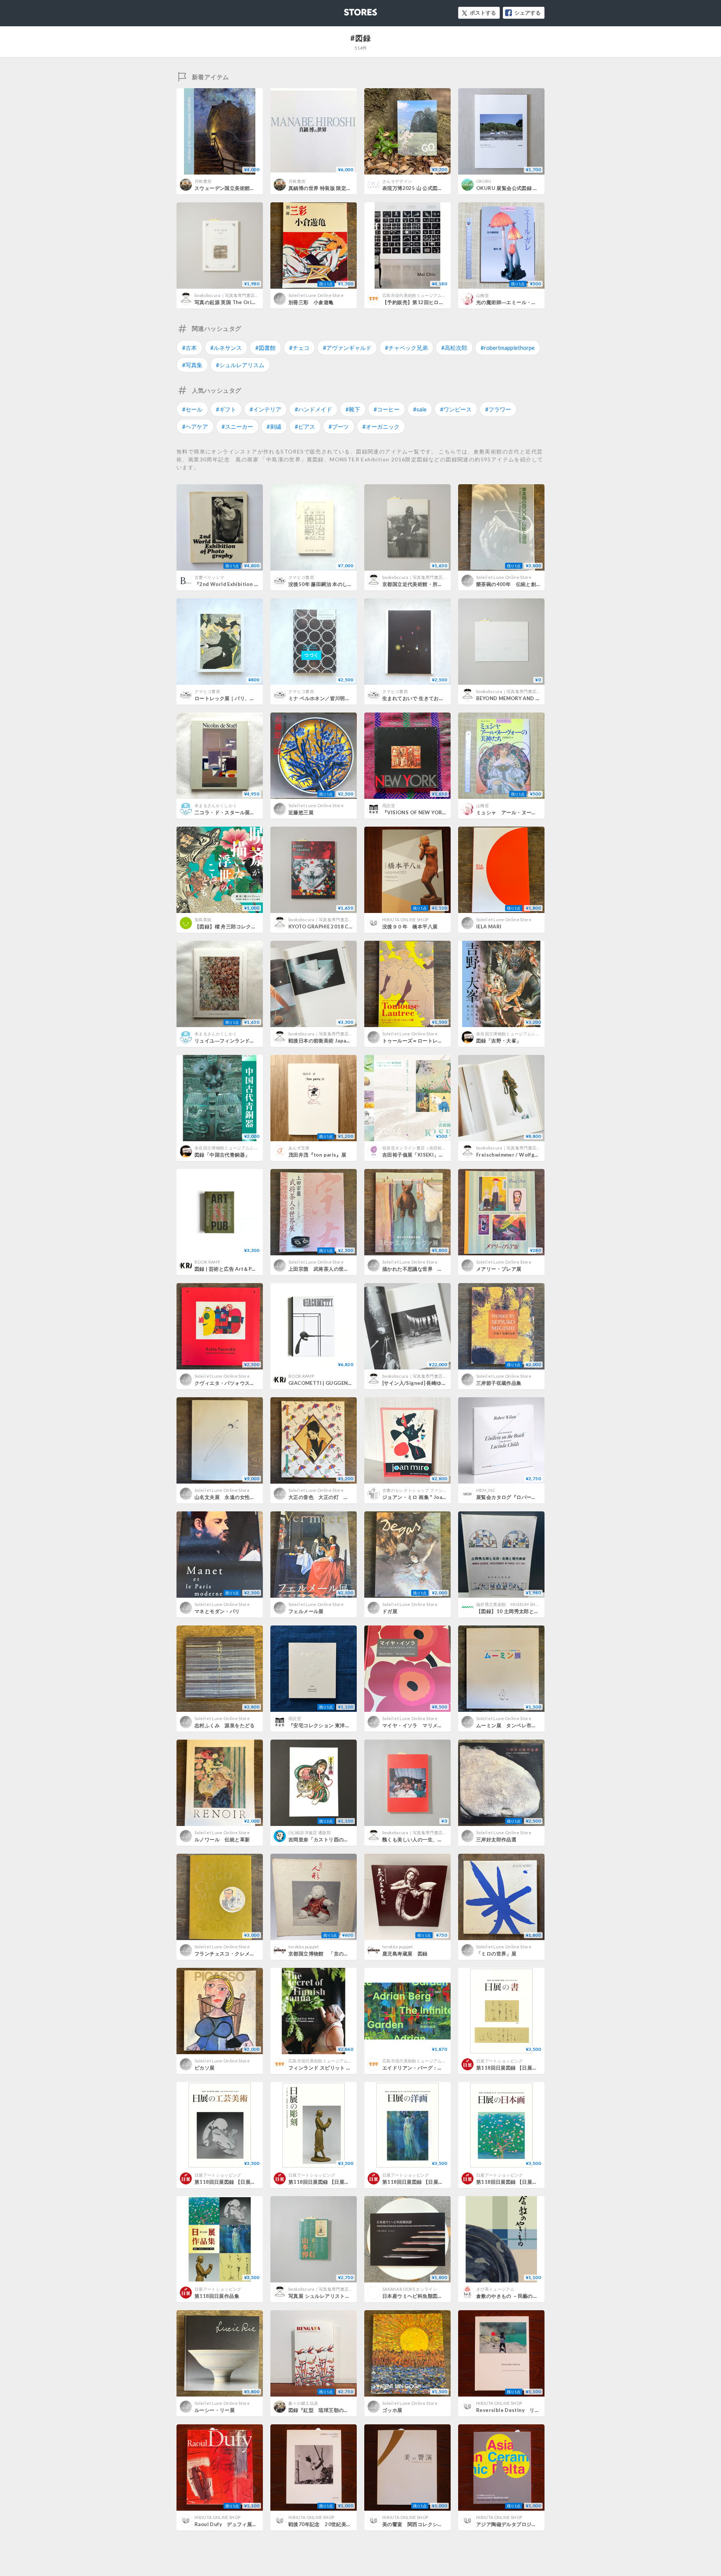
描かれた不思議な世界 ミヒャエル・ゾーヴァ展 (438, 1269)
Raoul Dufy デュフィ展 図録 (231, 2524)
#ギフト (226, 409)
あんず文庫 (299, 1148)
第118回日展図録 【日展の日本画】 (517, 2182)
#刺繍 (274, 426)
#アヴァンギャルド (347, 348)
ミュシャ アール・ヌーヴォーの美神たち (524, 812)
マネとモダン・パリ (217, 1611)
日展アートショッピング (500, 2061)
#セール (192, 409)
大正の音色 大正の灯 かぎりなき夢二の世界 (341, 1497)
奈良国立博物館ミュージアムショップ (512, 1034)
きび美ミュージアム (495, 2289)
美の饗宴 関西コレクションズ (417, 2524)
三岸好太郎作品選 (496, 1839)
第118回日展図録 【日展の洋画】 (420, 2182)
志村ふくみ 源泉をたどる (225, 1725)
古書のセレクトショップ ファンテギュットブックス (432, 1490)
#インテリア (265, 409)
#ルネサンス (226, 348)
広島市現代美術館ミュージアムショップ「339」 (428, 295)
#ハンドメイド (313, 409)
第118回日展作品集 (217, 2296)
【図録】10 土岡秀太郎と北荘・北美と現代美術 (530, 1611)
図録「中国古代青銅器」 (222, 1155)
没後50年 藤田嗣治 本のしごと (323, 584)
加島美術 (203, 920)
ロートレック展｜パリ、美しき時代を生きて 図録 (252, 698)
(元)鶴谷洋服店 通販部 (310, 1833)
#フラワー (498, 409)
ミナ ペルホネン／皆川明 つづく (327, 698)
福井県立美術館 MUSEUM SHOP (509, 1604)
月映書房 (203, 181)
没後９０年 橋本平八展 (410, 926)
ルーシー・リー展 (215, 2410)
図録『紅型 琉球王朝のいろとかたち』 (334, 2410)
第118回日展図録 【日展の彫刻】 (327, 2182)
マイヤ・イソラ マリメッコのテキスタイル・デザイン (445, 1725)
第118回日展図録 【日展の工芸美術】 (238, 2182)
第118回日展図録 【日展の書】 (512, 2068)
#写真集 (192, 365)
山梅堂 (483, 295)
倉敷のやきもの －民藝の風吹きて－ (517, 2296)
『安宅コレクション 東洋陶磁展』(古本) (333, 1725)
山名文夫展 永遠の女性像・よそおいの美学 (245, 1497)
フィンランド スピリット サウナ (325, 2068)
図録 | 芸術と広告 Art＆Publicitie (234, 1269)
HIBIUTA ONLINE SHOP (405, 920)
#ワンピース (456, 409)
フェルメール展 (306, 1611)
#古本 (189, 348)
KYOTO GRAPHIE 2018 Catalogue (330, 926)
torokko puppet (304, 1947)
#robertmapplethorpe (508, 348)
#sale (420, 409)
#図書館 (265, 348)
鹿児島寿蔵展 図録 (405, 1954)
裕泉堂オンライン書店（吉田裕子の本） (421, 1148)
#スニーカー (237, 426)
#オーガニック (381, 426)
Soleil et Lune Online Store (316, 295)
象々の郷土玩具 (303, 2403)
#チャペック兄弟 (406, 348)
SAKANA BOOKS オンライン (410, 2289)
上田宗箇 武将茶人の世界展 (321, 1269)
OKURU (484, 181)
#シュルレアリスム (240, 365)
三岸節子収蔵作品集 (499, 1383)
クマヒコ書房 (301, 577)
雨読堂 (389, 805)
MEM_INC (486, 1490)
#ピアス (305, 426)
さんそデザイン (397, 181)
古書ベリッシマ (209, 577)
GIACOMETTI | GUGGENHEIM (325, 1383)
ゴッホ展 (392, 2410)
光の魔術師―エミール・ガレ (509, 302)
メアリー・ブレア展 (499, 1269)
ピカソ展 (205, 2068)
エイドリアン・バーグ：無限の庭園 (422, 2068)
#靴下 (353, 409)
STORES (348, 10)
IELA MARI (489, 926)
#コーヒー (387, 409)
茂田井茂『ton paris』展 (317, 1155)
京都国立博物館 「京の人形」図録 (329, 1954)
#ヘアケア (195, 426)
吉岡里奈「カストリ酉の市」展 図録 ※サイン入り (347, 1839)
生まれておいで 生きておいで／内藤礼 (426, 698)
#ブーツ (339, 426)
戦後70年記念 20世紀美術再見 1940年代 (339, 2524)
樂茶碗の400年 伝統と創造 (508, 584)
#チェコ (299, 348)
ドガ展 (390, 1611)
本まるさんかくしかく (216, 805)
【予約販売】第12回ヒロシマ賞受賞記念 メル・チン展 (446, 302)
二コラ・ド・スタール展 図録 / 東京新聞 (242, 812)
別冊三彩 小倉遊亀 (311, 302)
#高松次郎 (454, 348)
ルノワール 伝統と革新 (222, 1839)
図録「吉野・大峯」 (499, 1041)
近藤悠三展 (301, 812)
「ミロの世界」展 (496, 1954)
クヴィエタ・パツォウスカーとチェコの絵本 (245, 1383)
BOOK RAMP (207, 1262)
